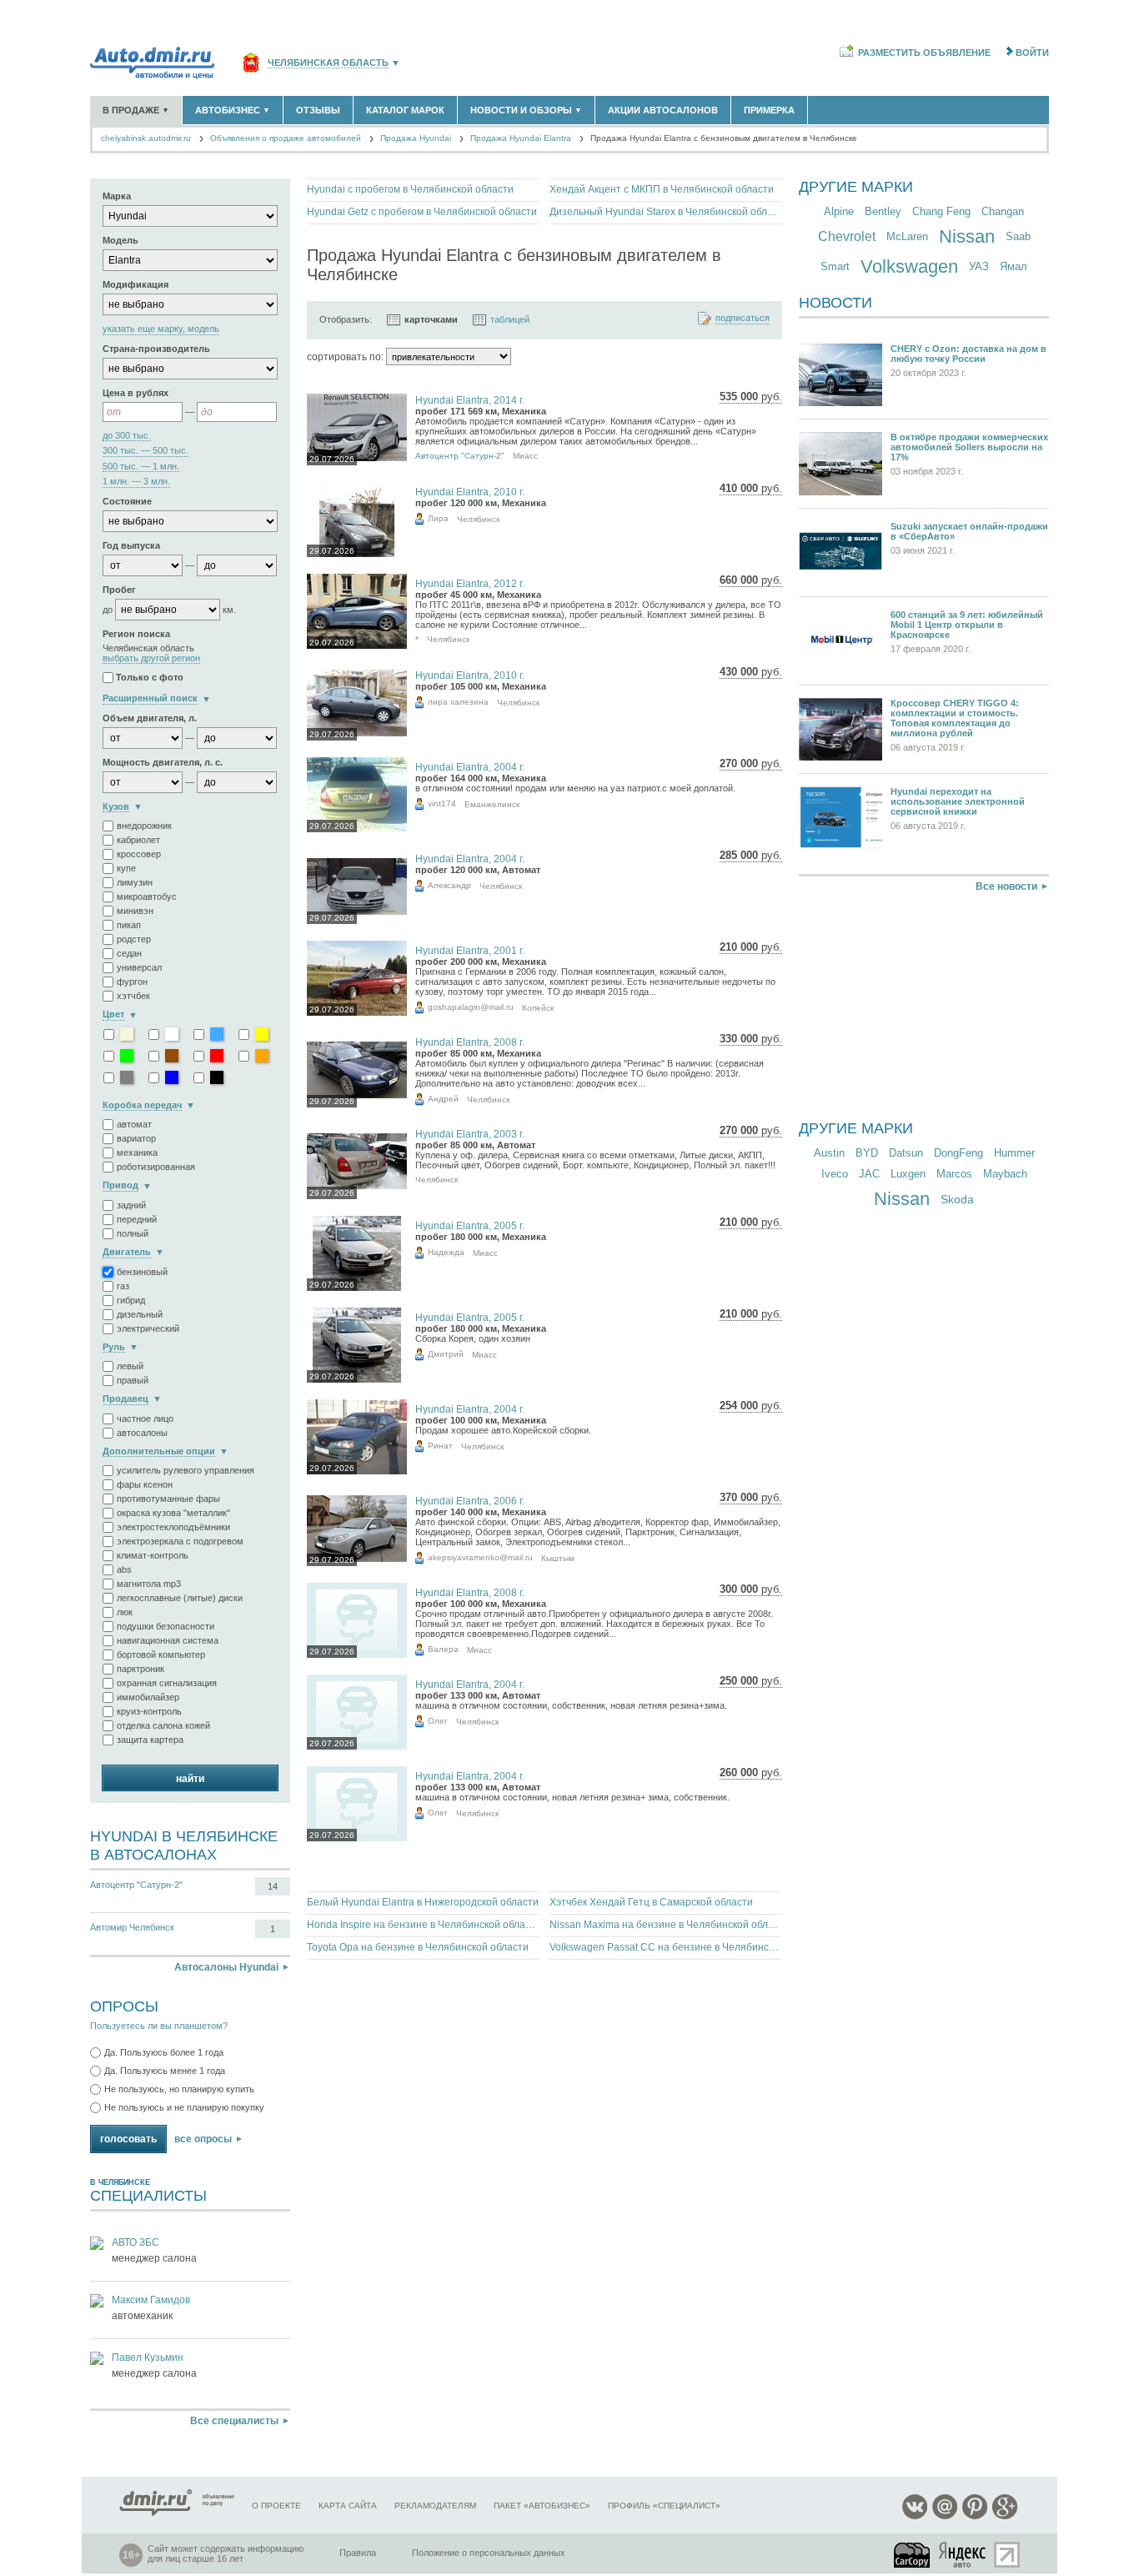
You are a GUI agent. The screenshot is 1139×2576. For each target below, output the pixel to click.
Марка (117, 196)
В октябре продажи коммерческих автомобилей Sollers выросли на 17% (969, 447)
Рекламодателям (435, 2506)
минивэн (135, 911)
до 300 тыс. (127, 436)
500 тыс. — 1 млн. (141, 467)
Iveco (835, 1174)
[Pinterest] (975, 2516)
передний (137, 1219)
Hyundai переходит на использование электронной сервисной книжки (958, 801)
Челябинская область (328, 63)
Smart (835, 266)
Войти (1032, 53)
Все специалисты (234, 2421)
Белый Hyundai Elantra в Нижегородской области (423, 1902)
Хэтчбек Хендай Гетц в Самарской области (651, 1902)
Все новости (1006, 886)
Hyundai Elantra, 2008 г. (470, 1042)
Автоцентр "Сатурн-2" (136, 1885)
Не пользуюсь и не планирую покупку (184, 2107)
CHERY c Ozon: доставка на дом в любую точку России (968, 354)
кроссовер (139, 854)
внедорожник (144, 826)
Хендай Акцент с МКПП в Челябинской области (662, 189)
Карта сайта (348, 2506)
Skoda (957, 1199)
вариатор (136, 1138)
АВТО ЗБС (135, 2242)
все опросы (203, 2139)
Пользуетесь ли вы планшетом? (159, 2026)
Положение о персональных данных (489, 2553)
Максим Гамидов (151, 2300)
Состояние (127, 501)
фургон (132, 982)
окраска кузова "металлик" (173, 1513)
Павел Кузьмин (148, 2358)
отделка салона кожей (163, 1725)
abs (124, 1569)
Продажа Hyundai (416, 138)
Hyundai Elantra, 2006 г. (470, 1501)
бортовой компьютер (161, 1655)
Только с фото (150, 678)
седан (129, 953)
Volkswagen (909, 266)
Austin (829, 1153)
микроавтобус (147, 896)
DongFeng (958, 1153)
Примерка (769, 110)
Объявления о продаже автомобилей (286, 138)
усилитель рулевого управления (186, 1470)
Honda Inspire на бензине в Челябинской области (423, 1925)
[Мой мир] (945, 2516)
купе (126, 868)
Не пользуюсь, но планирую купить (179, 2089)
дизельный (140, 1314)
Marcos (954, 1174)
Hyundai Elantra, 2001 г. (470, 951)
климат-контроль (153, 1555)
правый (133, 1380)
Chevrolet (847, 236)
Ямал (1014, 266)
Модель (120, 240)
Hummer (1014, 1153)
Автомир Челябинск (132, 1927)
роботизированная (156, 1167)
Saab (1018, 236)
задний (131, 1205)
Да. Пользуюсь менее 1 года (165, 2071)
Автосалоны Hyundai (226, 1967)
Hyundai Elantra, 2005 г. (470, 1226)
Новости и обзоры (526, 110)
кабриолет (138, 840)
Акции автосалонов (663, 110)
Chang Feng (941, 211)
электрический (148, 1328)
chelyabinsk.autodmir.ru (146, 138)
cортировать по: (345, 357)
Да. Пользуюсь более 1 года (164, 2052)
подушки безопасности (166, 1626)
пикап (129, 925)
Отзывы (318, 110)
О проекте (276, 2506)
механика (137, 1152)
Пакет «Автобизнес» (542, 2506)
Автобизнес (233, 110)
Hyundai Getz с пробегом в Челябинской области (422, 212)
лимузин (135, 882)
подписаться (743, 318)
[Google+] (1005, 2516)
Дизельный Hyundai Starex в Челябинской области (666, 212)
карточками (431, 319)
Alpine (839, 211)
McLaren (907, 236)
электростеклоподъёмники (173, 1527)
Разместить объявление (924, 53)
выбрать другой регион (151, 658)
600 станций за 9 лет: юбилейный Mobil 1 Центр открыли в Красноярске (967, 625)
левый (130, 1366)
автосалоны (142, 1433)
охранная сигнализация (167, 1683)
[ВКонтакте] (915, 2516)
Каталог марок (405, 110)
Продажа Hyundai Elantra (521, 138)
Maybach (1005, 1174)
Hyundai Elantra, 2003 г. (470, 1134)
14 (273, 1886)
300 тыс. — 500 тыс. (146, 451)
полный (133, 1233)
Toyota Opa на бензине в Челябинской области (418, 1947)
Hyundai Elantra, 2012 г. (470, 584)
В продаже (136, 110)
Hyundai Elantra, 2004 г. (470, 767)
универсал (139, 967)
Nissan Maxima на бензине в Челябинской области (666, 1925)
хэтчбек (133, 996)
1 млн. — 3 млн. (136, 482)
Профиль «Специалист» (664, 2506)
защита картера (150, 1740)
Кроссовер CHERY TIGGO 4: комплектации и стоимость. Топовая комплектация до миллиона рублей (955, 718)
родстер (134, 939)
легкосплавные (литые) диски (180, 1598)
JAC (869, 1174)
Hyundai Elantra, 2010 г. (470, 492)
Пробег (119, 590)
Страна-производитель (156, 349)
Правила (358, 2553)
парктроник (140, 1669)
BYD (867, 1153)
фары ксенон (145, 1484)
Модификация (135, 284)
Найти (190, 1779)
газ (123, 1286)
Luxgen (908, 1174)
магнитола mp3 (149, 1584)
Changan (1003, 211)
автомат (134, 1124)
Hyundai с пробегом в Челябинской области (410, 189)
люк (125, 1612)
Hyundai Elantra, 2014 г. (470, 400)
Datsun (906, 1153)
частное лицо (145, 1419)
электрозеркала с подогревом (180, 1541)
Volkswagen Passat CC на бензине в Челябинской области (666, 1947)
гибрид (131, 1300)
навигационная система (168, 1640)
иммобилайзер (148, 1697)
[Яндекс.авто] (963, 2555)
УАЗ (979, 266)
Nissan (967, 236)
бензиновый (142, 1272)
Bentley (883, 211)
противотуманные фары (168, 1499)
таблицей (510, 319)
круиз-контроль (149, 1711)
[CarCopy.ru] (913, 2555)
